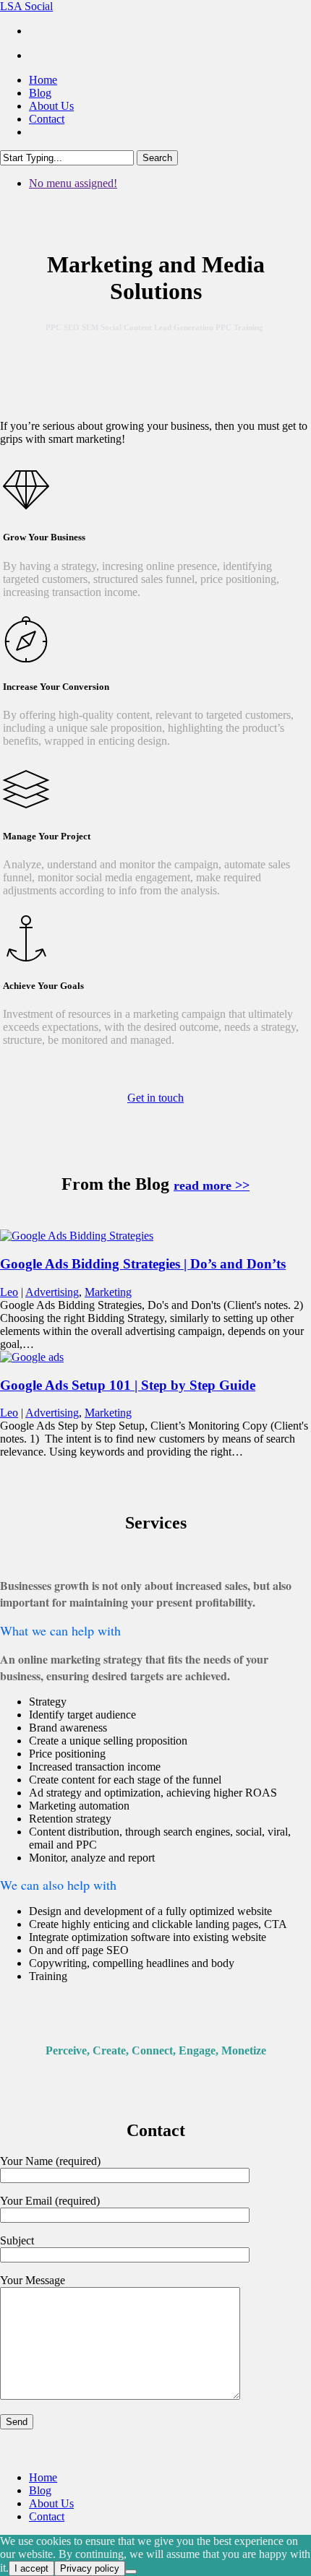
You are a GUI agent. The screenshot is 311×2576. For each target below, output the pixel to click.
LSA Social (26, 6)
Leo (9, 1292)
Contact (47, 2516)
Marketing (108, 1292)
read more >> (212, 1185)
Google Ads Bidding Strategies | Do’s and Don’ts (143, 1264)
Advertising (52, 1292)
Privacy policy (90, 2568)
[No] (131, 2572)
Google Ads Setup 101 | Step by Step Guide (128, 1385)
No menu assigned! (73, 183)
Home (43, 2477)
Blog (40, 2490)
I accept (31, 2568)
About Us (51, 2503)
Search (157, 158)
